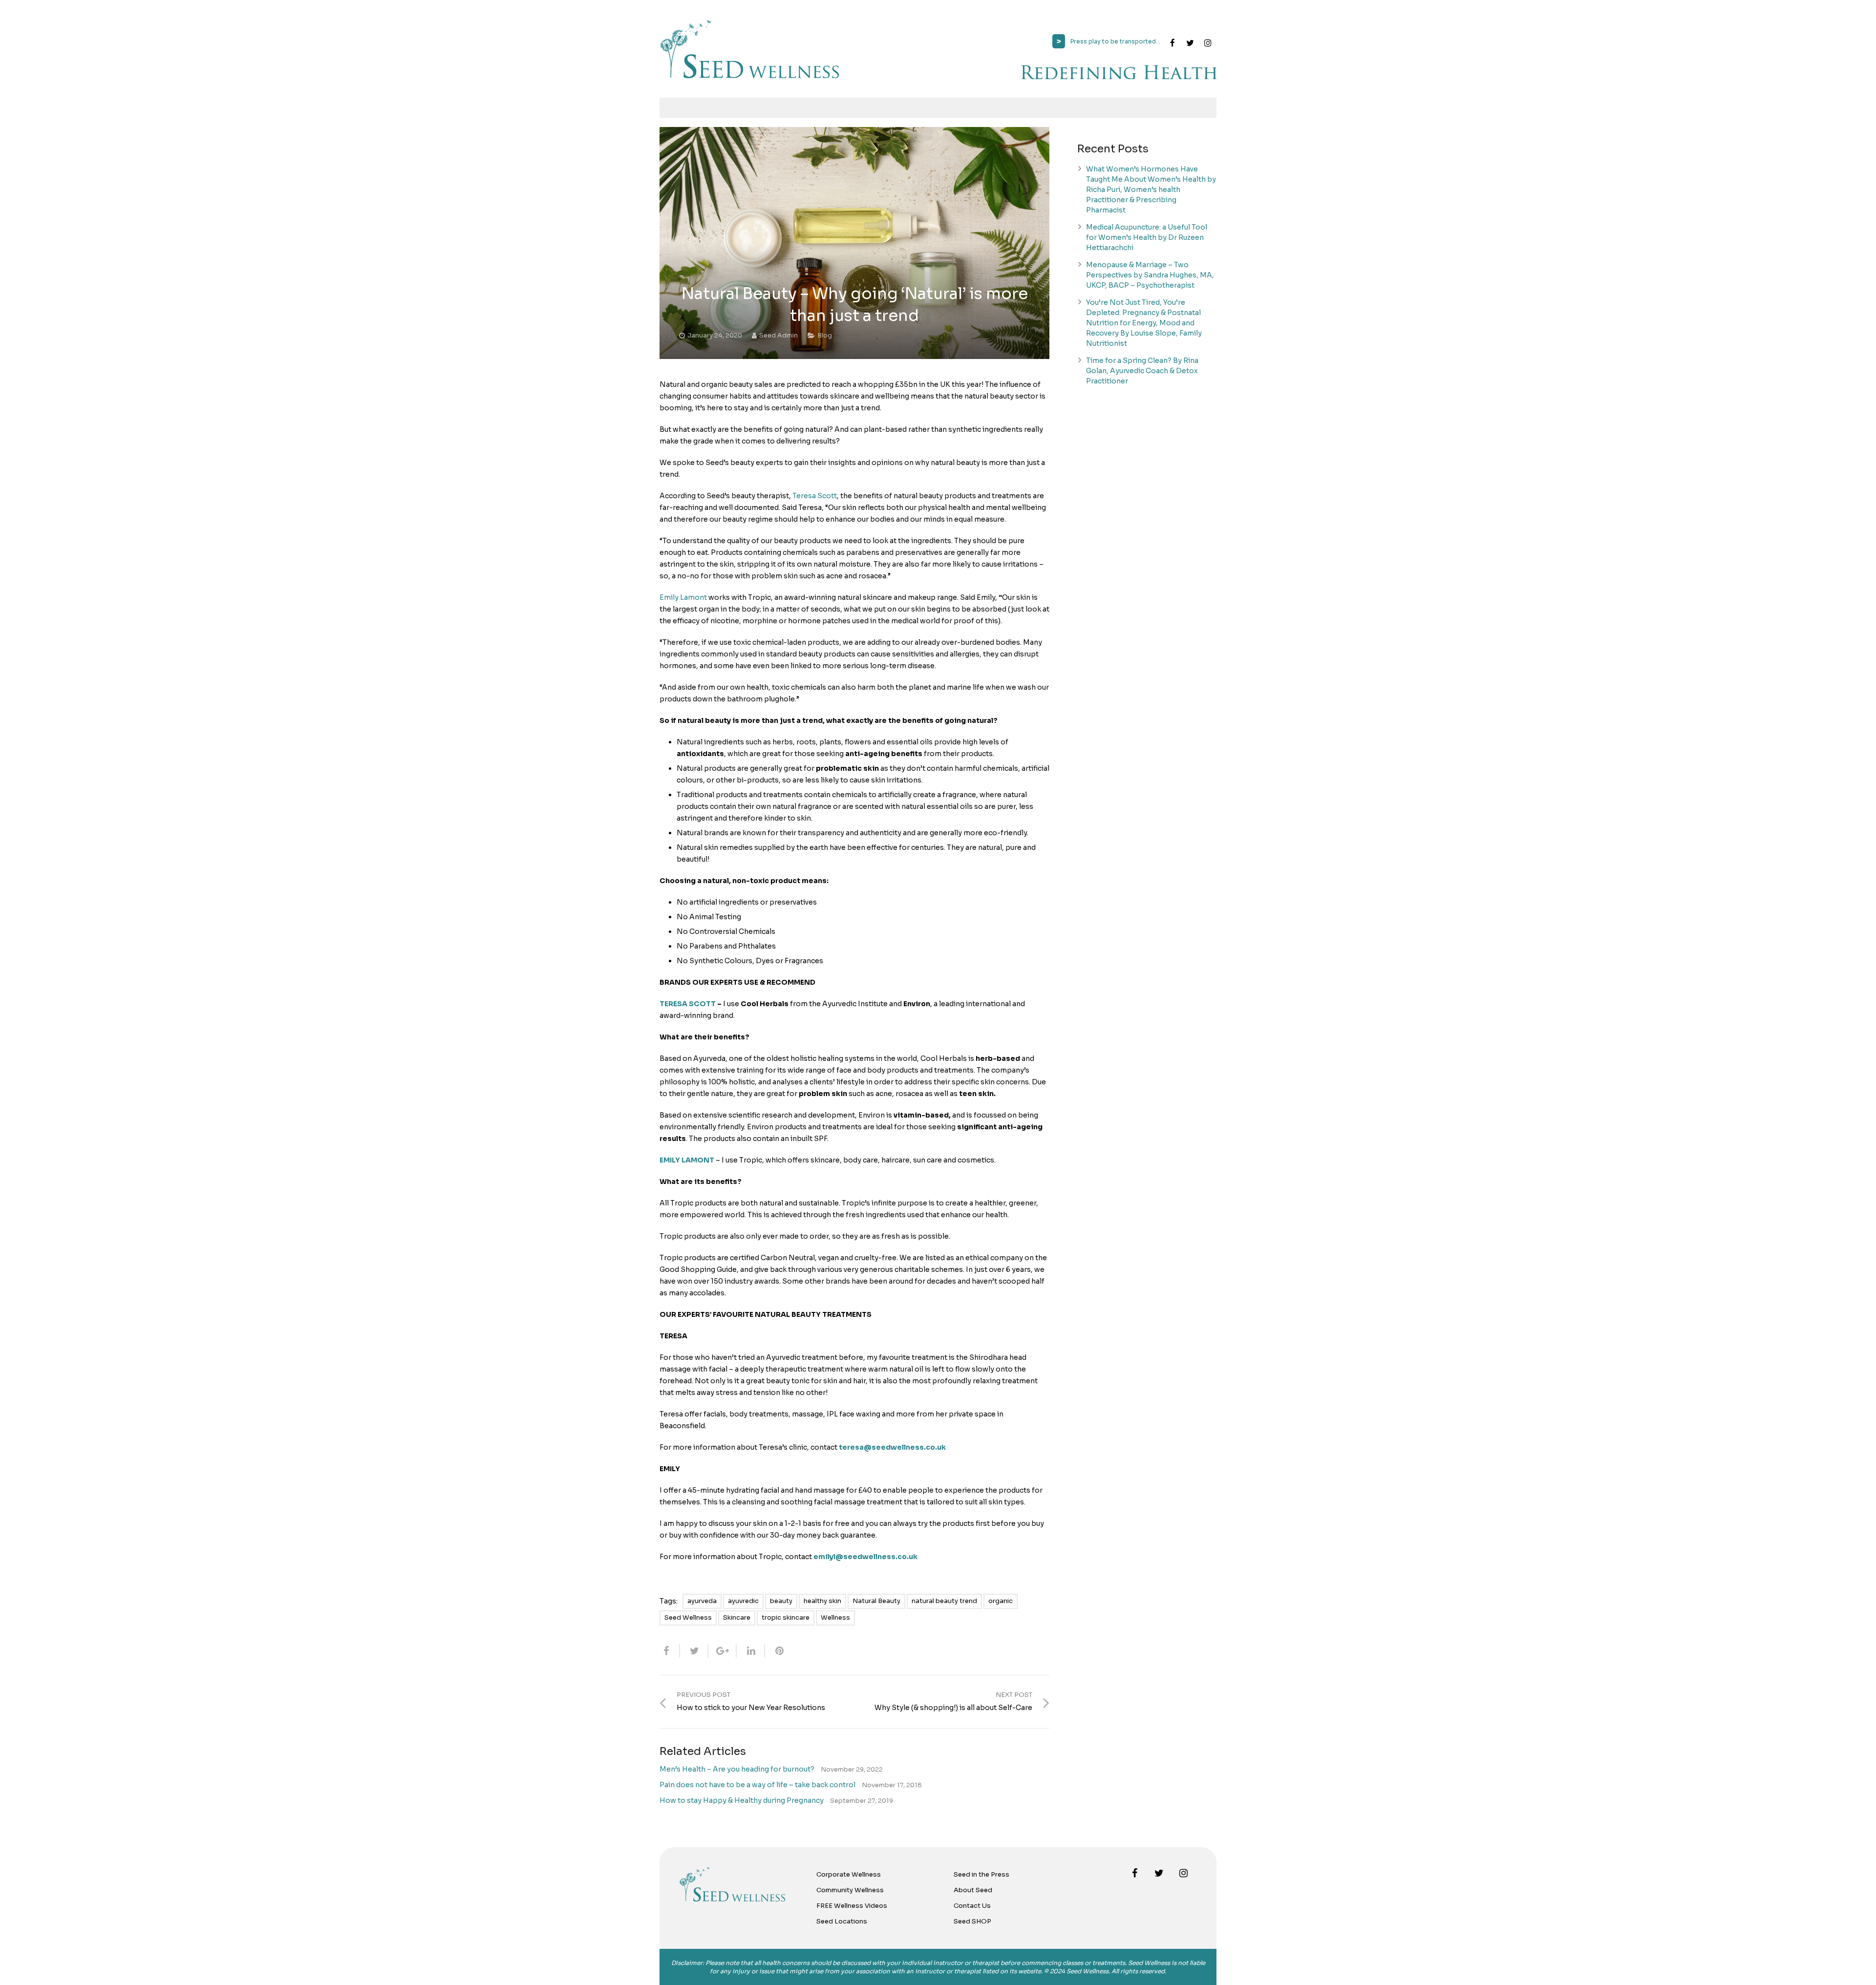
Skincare (737, 1617)
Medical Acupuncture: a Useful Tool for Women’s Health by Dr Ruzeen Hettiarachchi (1147, 237)
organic (1001, 1601)
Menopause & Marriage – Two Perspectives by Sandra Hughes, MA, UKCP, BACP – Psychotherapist (1150, 275)
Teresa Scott (815, 496)
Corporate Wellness (849, 1874)
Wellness (835, 1617)
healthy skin (822, 1601)
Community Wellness (850, 1890)
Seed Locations (842, 1921)
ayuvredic (743, 1601)
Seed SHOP (972, 1921)
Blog (825, 336)
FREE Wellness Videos (852, 1906)
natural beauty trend (944, 1601)
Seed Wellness (688, 1617)
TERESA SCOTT (688, 1004)
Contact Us (972, 1906)
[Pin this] (775, 1651)
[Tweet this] (694, 1651)
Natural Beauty (876, 1601)
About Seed (973, 1890)
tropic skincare (786, 1617)
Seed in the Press (981, 1874)
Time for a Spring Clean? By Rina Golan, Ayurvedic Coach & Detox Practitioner (1142, 371)
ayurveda (702, 1601)
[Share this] (670, 1651)
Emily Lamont (683, 597)
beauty (781, 1601)
